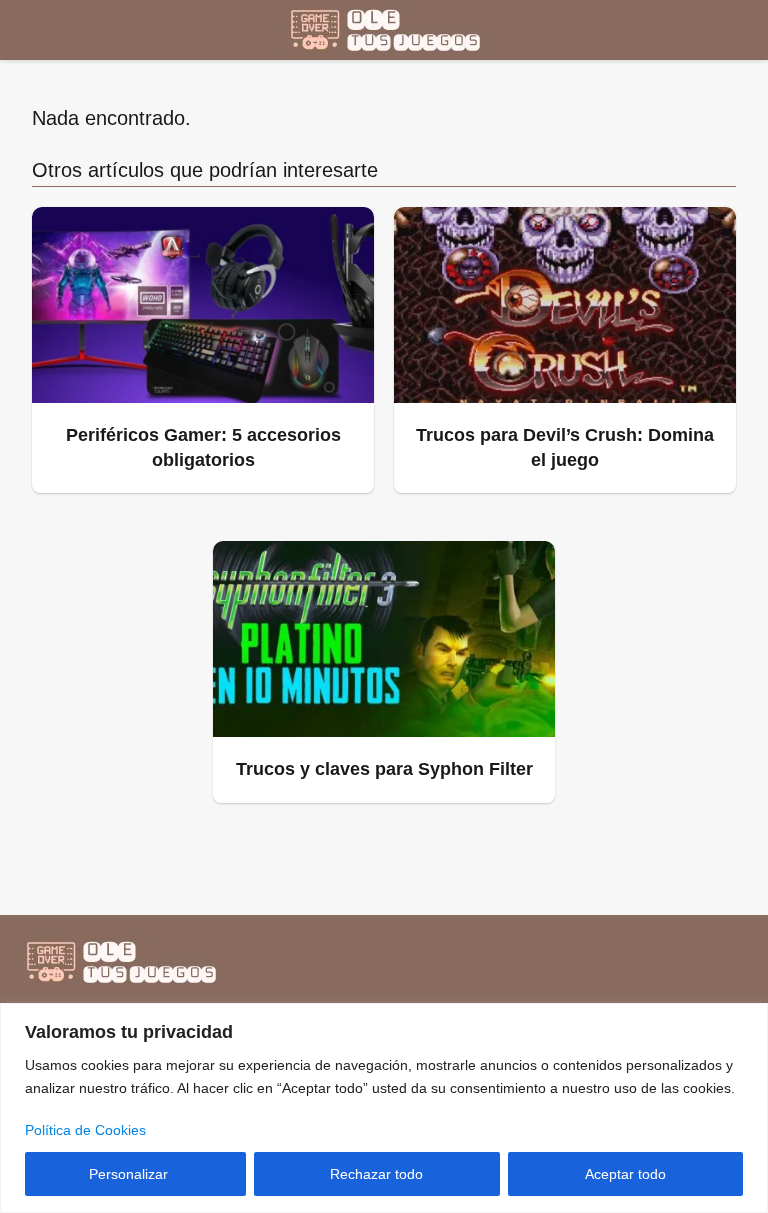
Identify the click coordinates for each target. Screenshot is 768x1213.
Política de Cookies (85, 1130)
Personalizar (128, 1174)
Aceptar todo (625, 1174)
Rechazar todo (376, 1174)
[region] (384, 1108)
